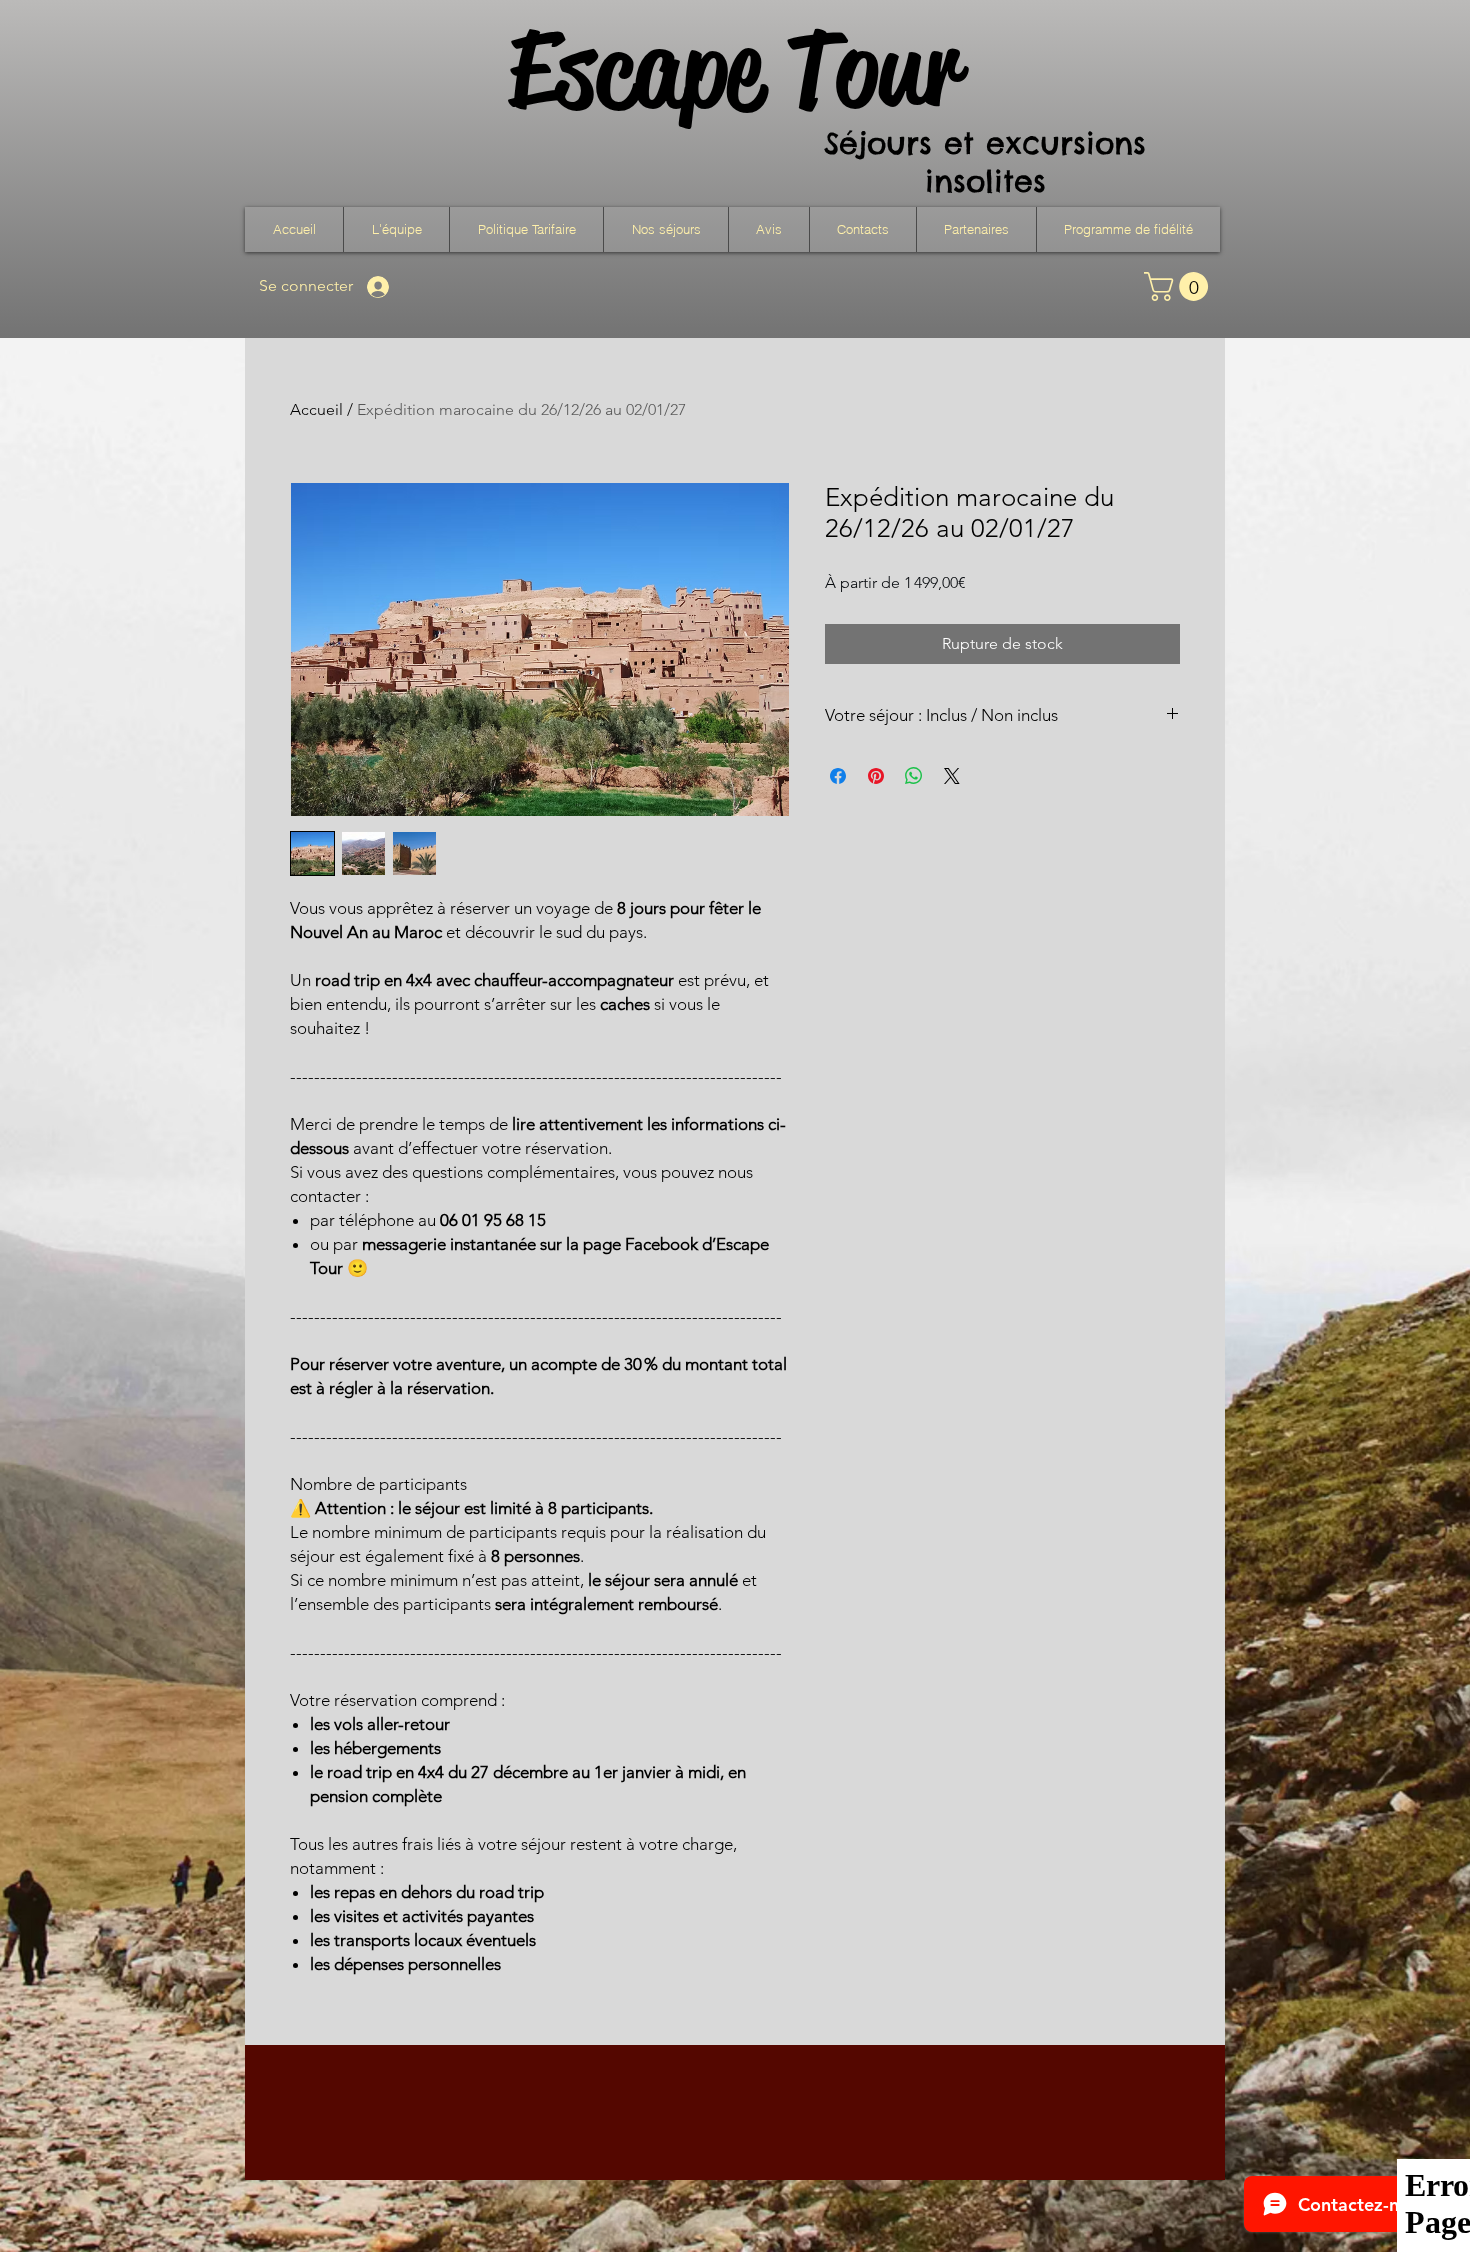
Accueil (316, 409)
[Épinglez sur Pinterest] (876, 776)
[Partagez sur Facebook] (838, 776)
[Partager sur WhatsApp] (914, 776)
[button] (665, 229)
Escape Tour (734, 69)
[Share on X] (952, 776)
